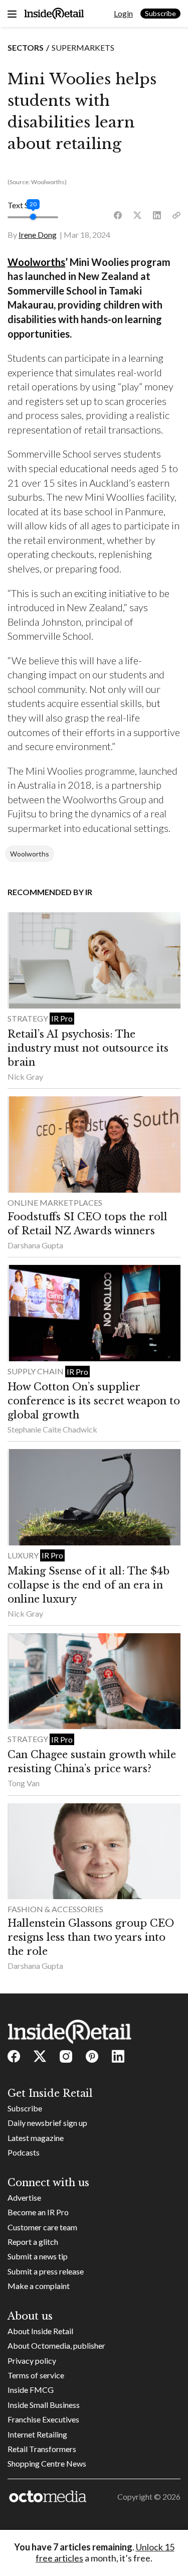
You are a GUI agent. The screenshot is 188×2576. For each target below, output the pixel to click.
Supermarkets (83, 47)
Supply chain (36, 1371)
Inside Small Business (44, 2405)
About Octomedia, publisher (56, 2345)
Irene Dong (38, 235)
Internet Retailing (37, 2434)
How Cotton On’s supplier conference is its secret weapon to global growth (94, 1401)
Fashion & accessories (55, 1909)
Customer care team (42, 2227)
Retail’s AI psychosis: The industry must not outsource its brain (88, 1048)
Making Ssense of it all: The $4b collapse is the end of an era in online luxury (88, 1585)
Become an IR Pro (38, 2212)
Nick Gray (25, 1077)
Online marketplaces (55, 1202)
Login (123, 13)
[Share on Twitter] (137, 216)
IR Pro (62, 1018)
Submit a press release (46, 2271)
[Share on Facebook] (118, 216)
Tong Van (24, 1783)
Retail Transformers (42, 2449)
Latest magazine (36, 2138)
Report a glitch (33, 2242)
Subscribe (160, 13)
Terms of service (36, 2375)
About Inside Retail (40, 2331)
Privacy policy (32, 2360)
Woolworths (36, 262)
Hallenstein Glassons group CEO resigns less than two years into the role (91, 1937)
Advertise (24, 2197)
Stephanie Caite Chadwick (52, 1429)
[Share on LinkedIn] (157, 216)
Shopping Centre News (47, 2463)
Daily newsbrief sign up (47, 2123)
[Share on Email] (176, 216)
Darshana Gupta (35, 1245)
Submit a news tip (38, 2256)
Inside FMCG (31, 2390)
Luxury (24, 1555)
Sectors (26, 47)
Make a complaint (39, 2286)
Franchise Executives (43, 2419)
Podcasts (24, 2152)
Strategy (29, 1018)
